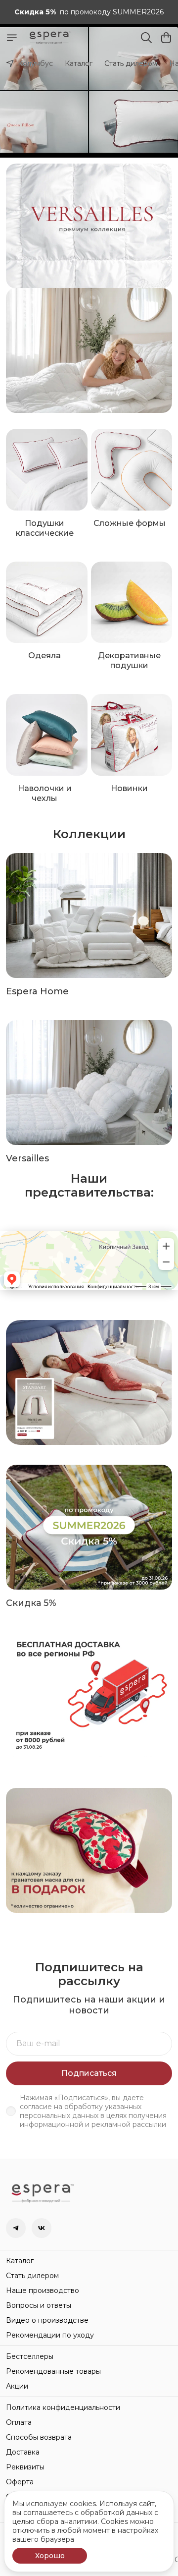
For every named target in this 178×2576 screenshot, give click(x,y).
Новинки (129, 788)
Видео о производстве (47, 2320)
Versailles (27, 1158)
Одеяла (44, 656)
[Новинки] (132, 735)
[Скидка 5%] (89, 1527)
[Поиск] (146, 38)
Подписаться (89, 2073)
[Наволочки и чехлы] (47, 735)
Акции (17, 2386)
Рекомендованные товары (53, 2371)
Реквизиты (25, 2467)
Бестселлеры (30, 2356)
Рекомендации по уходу (50, 2335)
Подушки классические (45, 528)
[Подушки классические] (47, 470)
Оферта (20, 2482)
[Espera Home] (89, 916)
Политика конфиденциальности (63, 2407)
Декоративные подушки (129, 660)
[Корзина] (166, 38)
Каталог (79, 63)
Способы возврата (39, 2437)
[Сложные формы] (132, 470)
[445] (89, 350)
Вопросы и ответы (39, 2305)
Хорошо (50, 2556)
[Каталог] (12, 38)
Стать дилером (131, 63)
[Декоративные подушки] (132, 602)
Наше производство (43, 2290)
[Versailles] (89, 1083)
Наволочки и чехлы (45, 793)
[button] (16, 2228)
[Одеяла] (47, 602)
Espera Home (37, 991)
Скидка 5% (31, 1603)
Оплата (19, 2422)
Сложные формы (130, 523)
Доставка (23, 2452)
